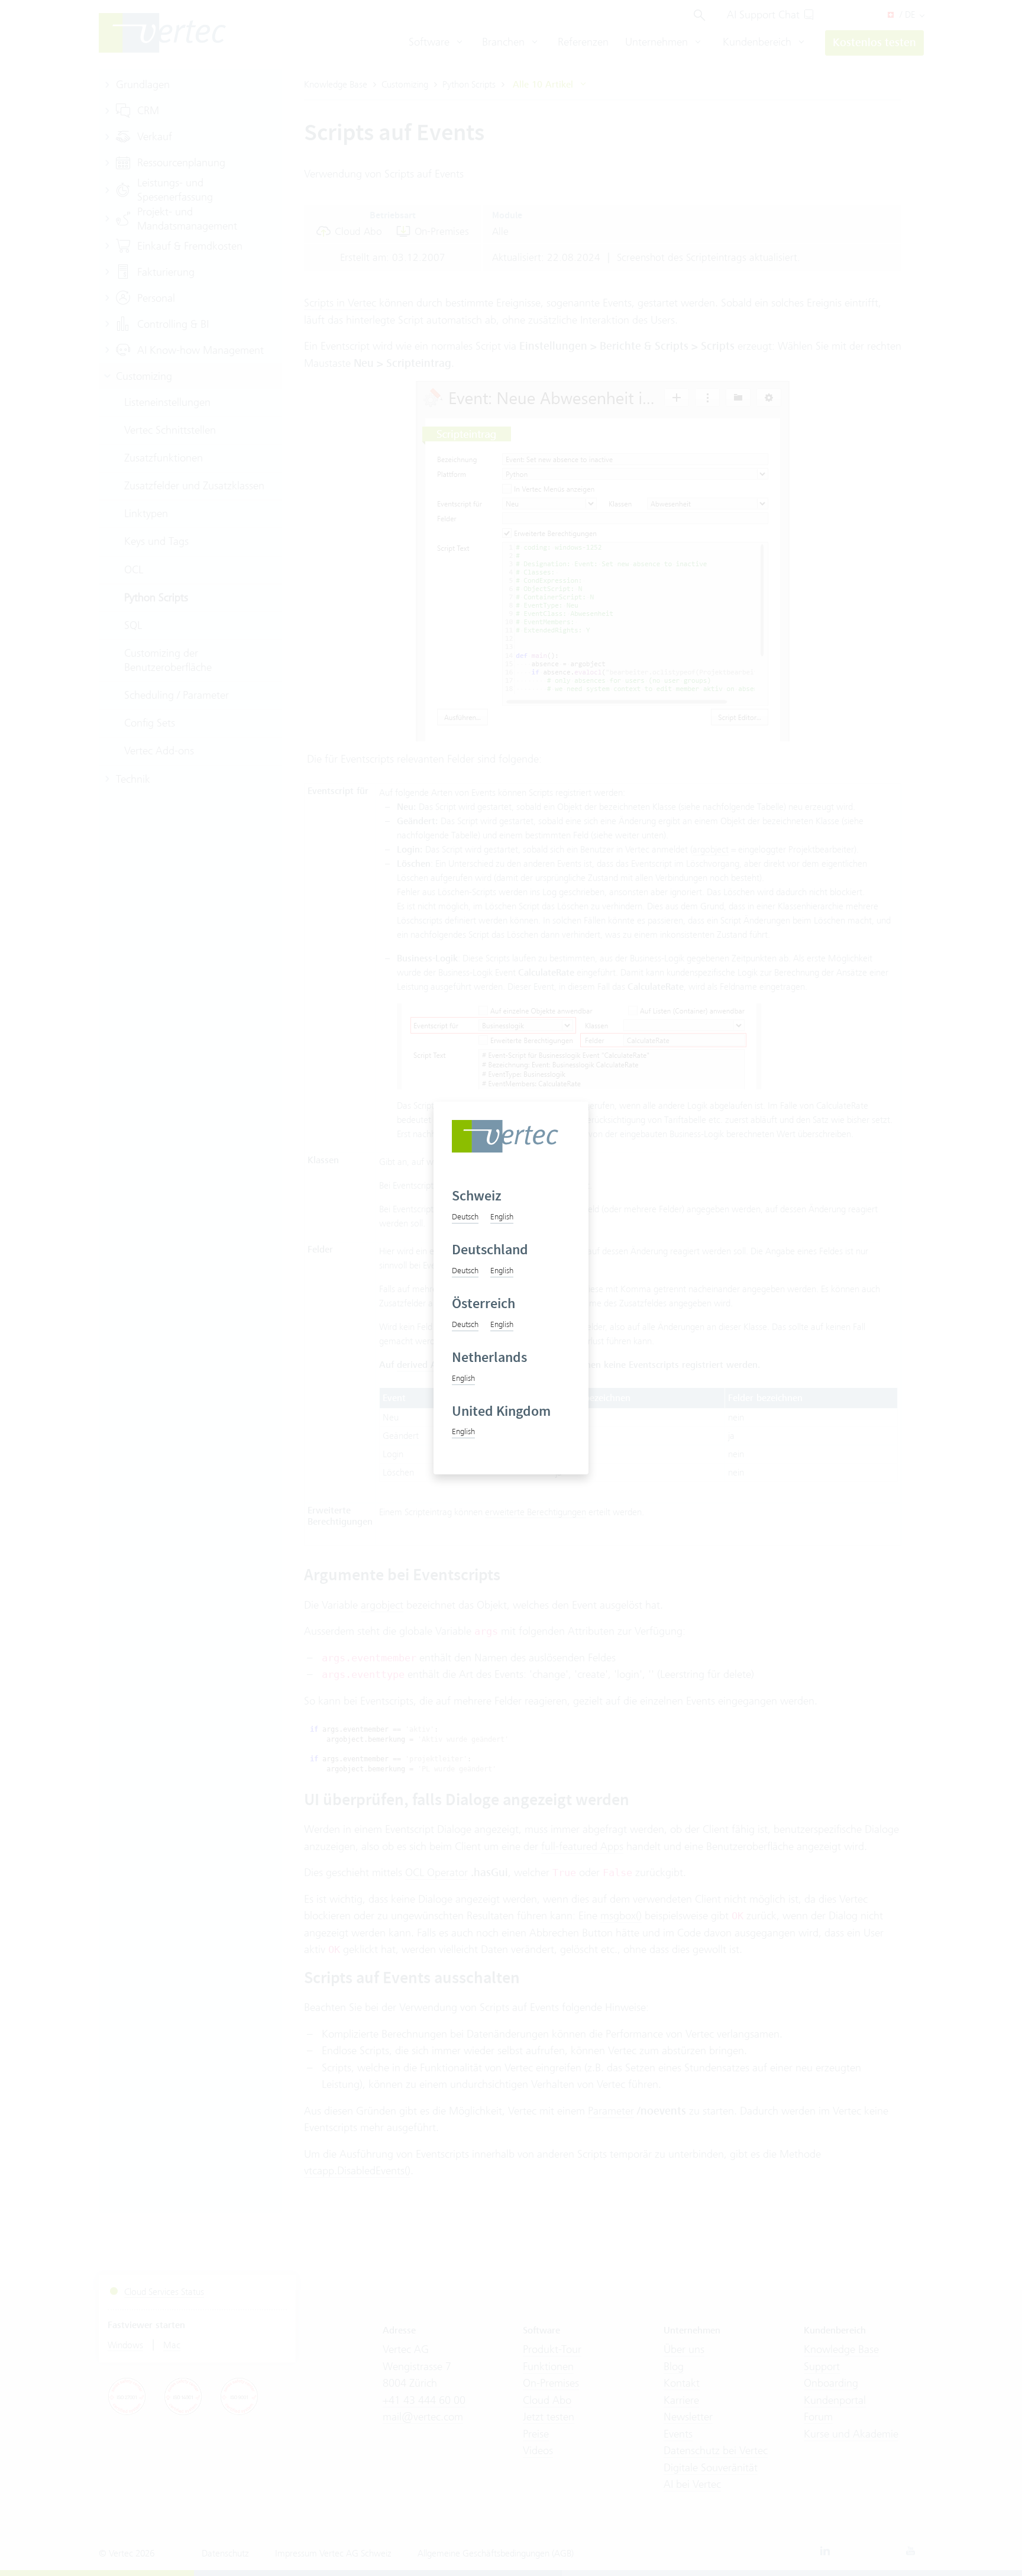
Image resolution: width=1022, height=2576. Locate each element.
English (502, 1216)
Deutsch (465, 1216)
